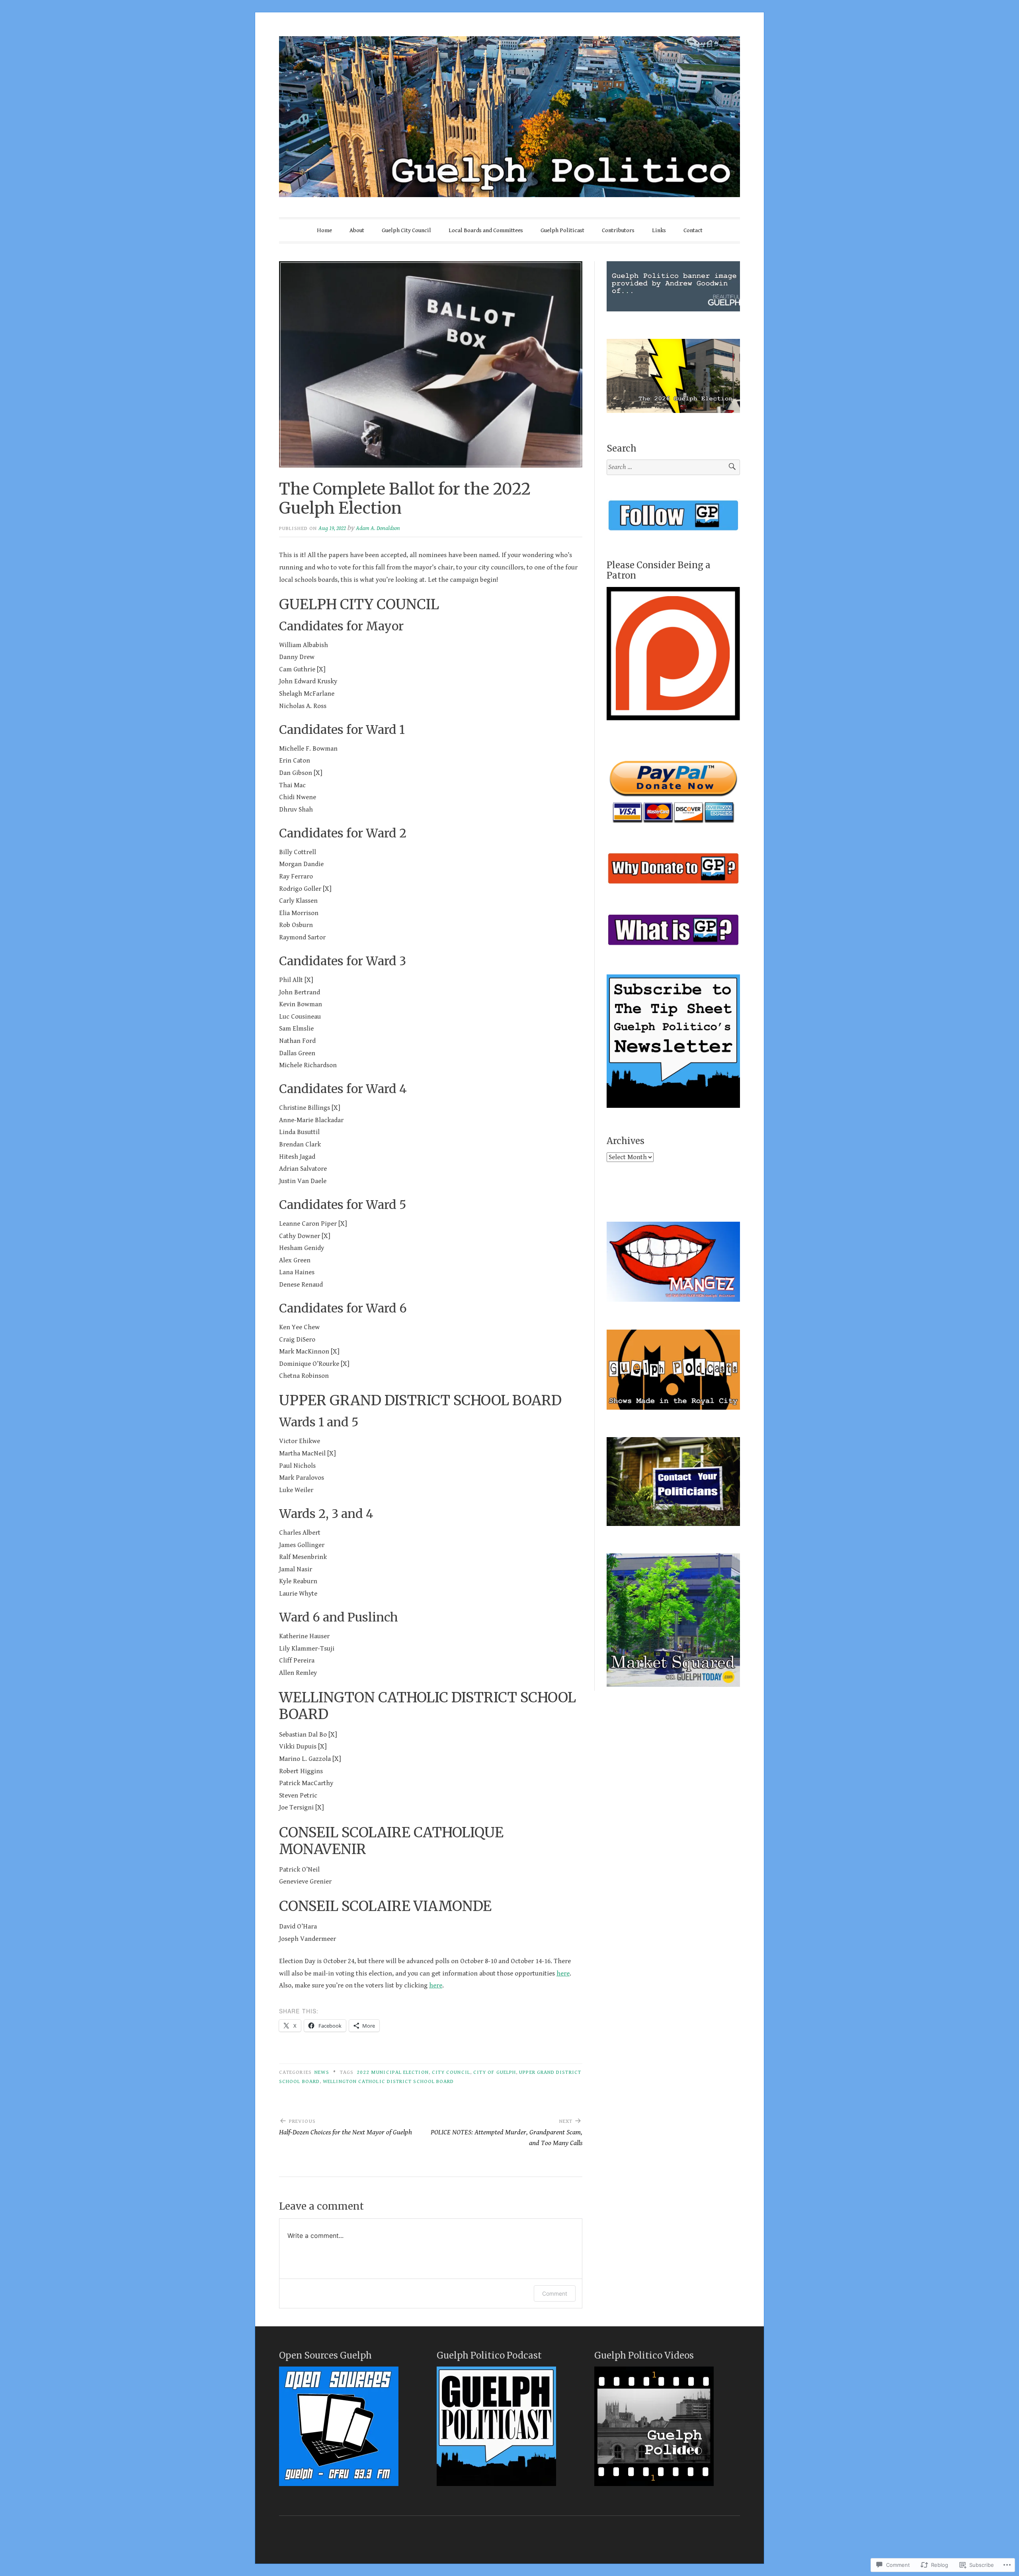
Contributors (618, 230)
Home (324, 230)
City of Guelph (495, 2072)
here (563, 1974)
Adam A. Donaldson (378, 528)
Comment (555, 2293)
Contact (693, 230)
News (322, 2072)
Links (659, 230)
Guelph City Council (406, 230)
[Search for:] (673, 467)
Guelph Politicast (562, 230)
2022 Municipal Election (393, 2072)
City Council (451, 2072)
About (357, 230)
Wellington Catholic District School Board (388, 2081)
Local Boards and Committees (486, 230)
